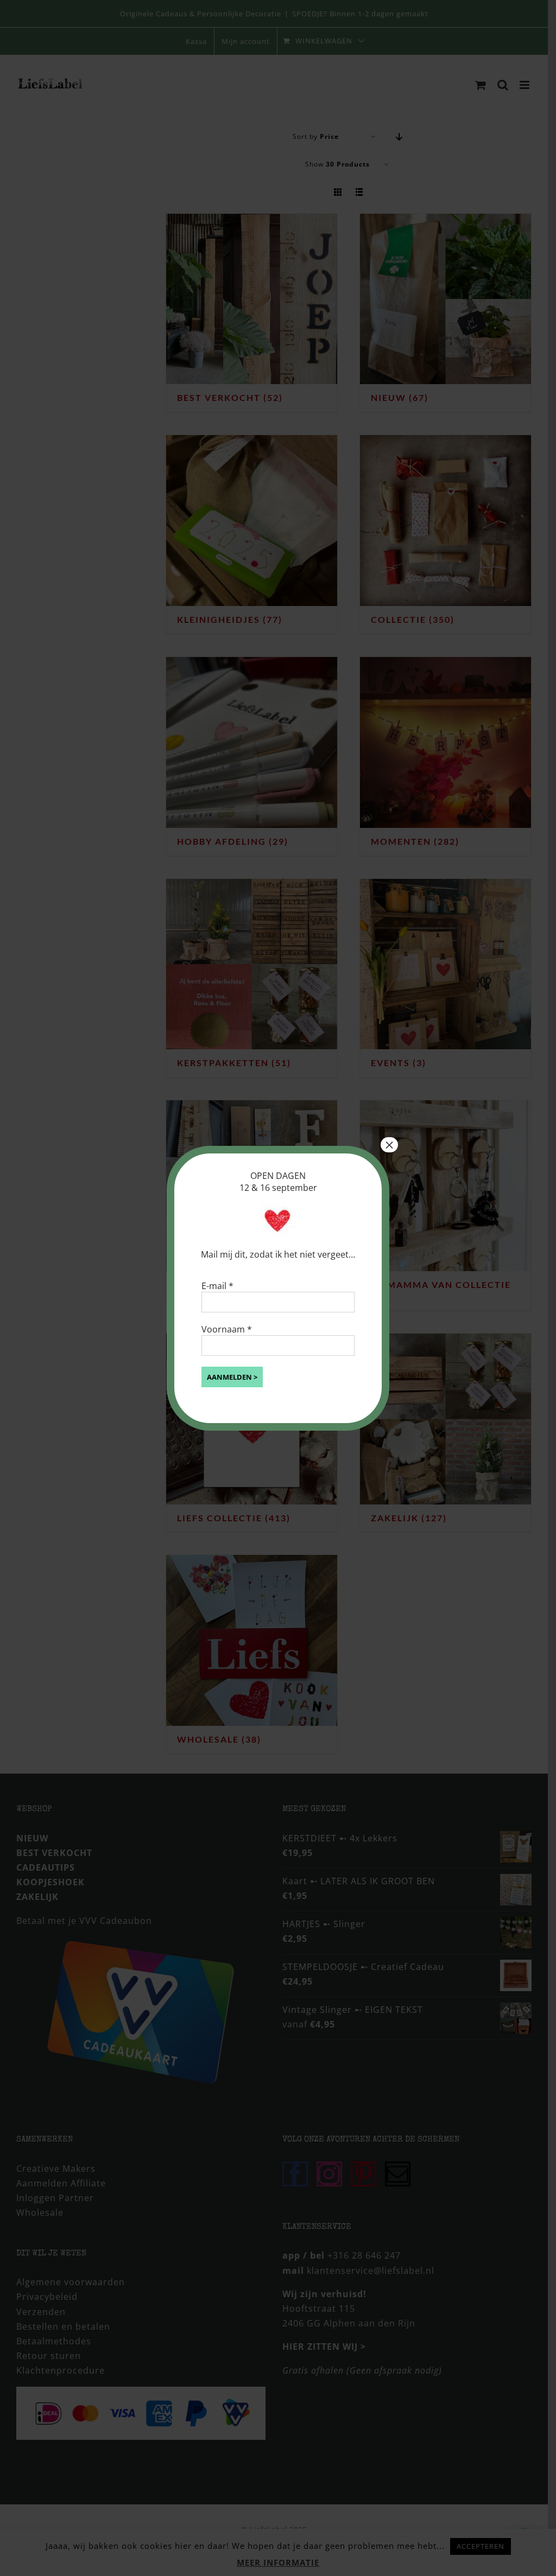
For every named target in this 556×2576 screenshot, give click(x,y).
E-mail (217, 1286)
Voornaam (227, 1329)
